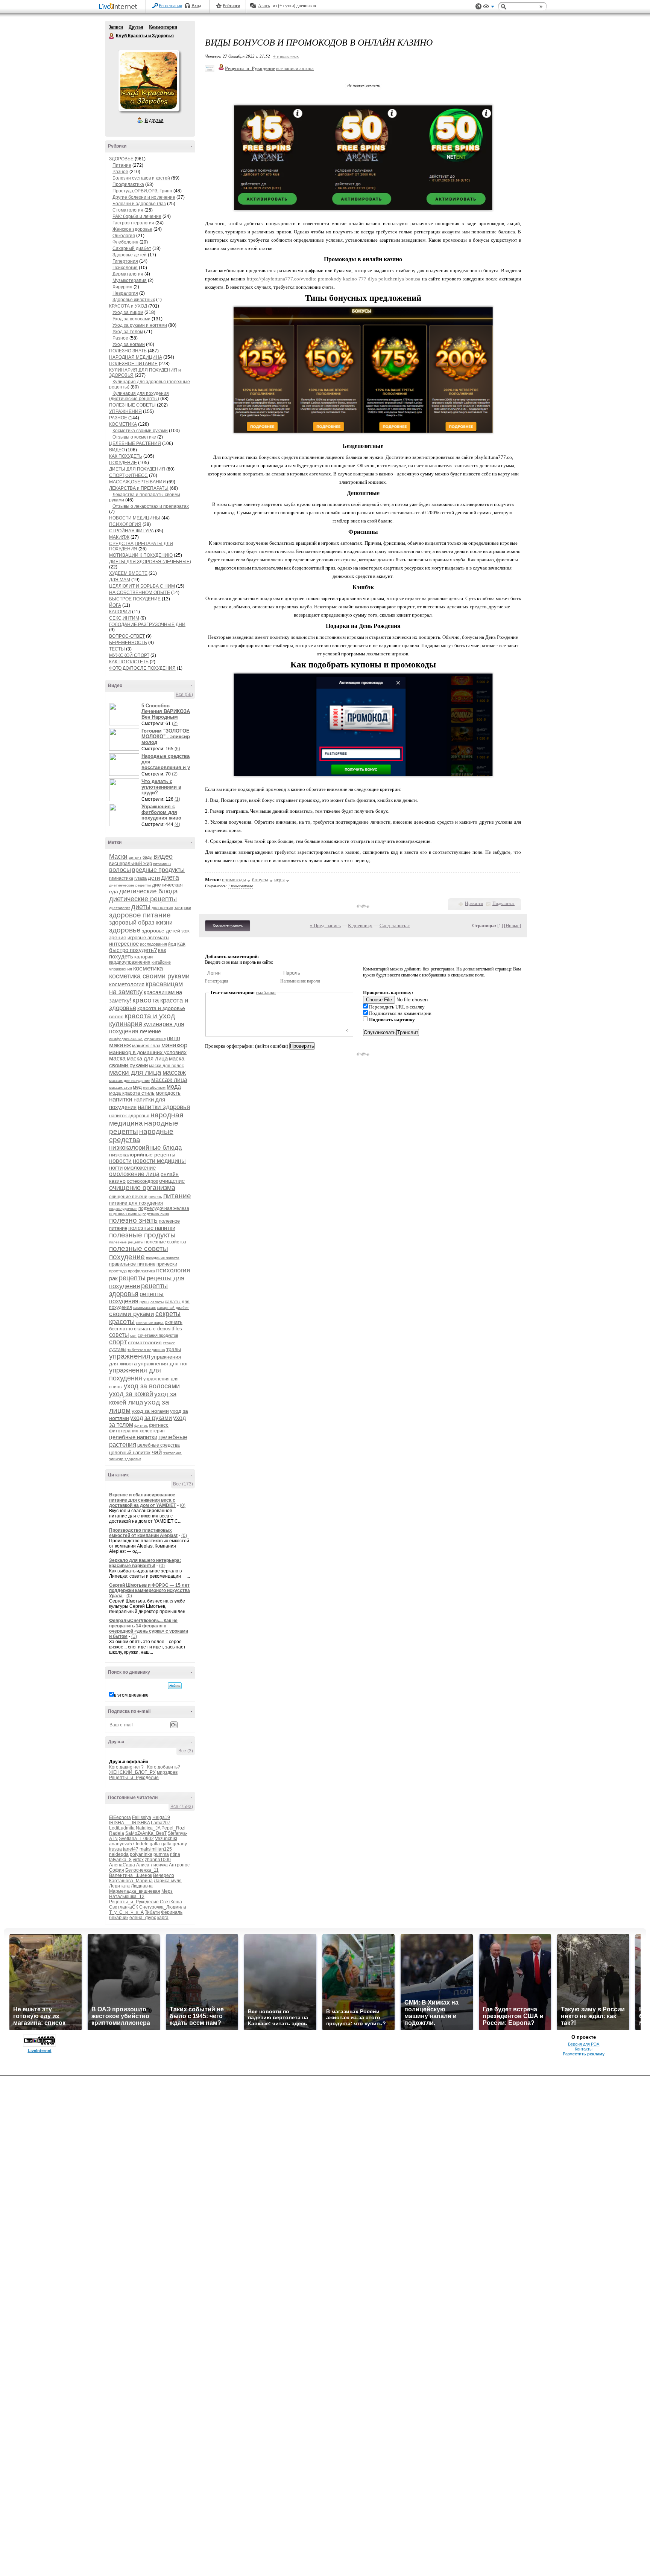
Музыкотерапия (130, 280)
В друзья (154, 120)
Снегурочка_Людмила (163, 1907)
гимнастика (121, 878)
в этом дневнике (131, 1695)
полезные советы (139, 1248)
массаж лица (169, 1080)
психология (173, 1270)
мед (137, 1087)
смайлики (266, 992)
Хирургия (122, 287)
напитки (121, 1099)
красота (146, 1000)
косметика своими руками (149, 976)
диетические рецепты (143, 899)
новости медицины (159, 1161)
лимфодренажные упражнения (137, 1039)
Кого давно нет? (126, 1767)
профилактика (141, 1271)
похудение (127, 1257)
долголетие (162, 908)
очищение (172, 1181)
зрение (118, 937)
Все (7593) (182, 1807)
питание (177, 1196)
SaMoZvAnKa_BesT (146, 1833)
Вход (196, 6)
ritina (175, 1854)
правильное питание (132, 1264)
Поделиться (503, 903)
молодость (168, 1093)
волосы (120, 870)
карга (163, 1918)
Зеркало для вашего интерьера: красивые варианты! (145, 1563)
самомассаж (144, 1308)
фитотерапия (124, 1431)
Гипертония (125, 261)
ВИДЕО (117, 450)
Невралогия (125, 293)
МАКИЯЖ (119, 537)
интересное (124, 944)
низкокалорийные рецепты (142, 1155)
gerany (180, 1844)
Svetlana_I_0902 (136, 1839)
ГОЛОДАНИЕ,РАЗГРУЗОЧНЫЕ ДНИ (147, 625)
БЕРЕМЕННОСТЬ (128, 643)
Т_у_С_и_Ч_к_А (126, 1912)
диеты (141, 907)
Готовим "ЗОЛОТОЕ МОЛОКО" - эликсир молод (166, 737)
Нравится (474, 903)
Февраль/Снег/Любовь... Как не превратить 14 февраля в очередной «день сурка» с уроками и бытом (149, 1628)
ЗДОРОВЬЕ (121, 159)
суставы (118, 1350)
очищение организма (142, 1188)
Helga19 (161, 1817)
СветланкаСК (124, 1907)
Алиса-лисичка (152, 1865)
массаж (174, 1072)
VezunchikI (166, 1839)
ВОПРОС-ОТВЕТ (127, 636)
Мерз (167, 1891)
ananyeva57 (122, 1844)
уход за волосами (152, 1386)
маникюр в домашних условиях (148, 1052)
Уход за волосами (131, 319)
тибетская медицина (146, 1350)
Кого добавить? (164, 1767)
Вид (489, 8)
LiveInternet (120, 7)
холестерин (152, 1431)
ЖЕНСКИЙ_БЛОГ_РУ (132, 1772)
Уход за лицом (128, 312)
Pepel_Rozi (173, 1828)
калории (144, 957)
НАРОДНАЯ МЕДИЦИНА (136, 357)
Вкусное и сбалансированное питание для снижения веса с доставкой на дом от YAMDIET (143, 1500)
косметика (148, 968)
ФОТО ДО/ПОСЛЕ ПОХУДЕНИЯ (142, 668)
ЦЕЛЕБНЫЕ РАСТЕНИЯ (135, 443)
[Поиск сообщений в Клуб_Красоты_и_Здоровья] (175, 1686)
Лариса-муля (168, 1881)
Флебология (125, 242)
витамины (162, 864)
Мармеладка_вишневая (135, 1891)
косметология (127, 984)
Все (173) (183, 1484)
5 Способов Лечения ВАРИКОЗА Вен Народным (166, 711)
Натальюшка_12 (127, 1897)
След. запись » (395, 925)
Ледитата (119, 1886)
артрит (135, 857)
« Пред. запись (325, 925)
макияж (120, 1045)
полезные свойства (165, 1242)
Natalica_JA (148, 1828)
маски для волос (166, 1066)
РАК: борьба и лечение (137, 216)
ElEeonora (120, 1817)
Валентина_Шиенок (131, 1875)
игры (279, 880)
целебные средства (159, 1445)
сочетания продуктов (158, 1335)
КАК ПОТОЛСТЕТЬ (129, 662)
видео (163, 856)
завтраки (183, 908)
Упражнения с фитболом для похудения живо (161, 812)
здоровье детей (161, 931)
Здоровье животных (134, 300)
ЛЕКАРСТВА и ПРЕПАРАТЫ (139, 488)
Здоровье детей (130, 255)
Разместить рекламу (584, 2054)
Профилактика (128, 184)
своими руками (132, 1314)
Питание (122, 165)
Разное (120, 172)
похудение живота (163, 1258)
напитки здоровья (164, 1107)
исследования (153, 944)
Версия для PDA (584, 2044)
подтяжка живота (125, 1214)
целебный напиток (130, 1453)
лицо (173, 1038)
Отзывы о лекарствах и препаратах (151, 506)
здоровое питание (140, 915)
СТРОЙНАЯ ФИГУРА (131, 531)
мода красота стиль (132, 1093)
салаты (157, 1302)
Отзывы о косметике (134, 437)
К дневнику (360, 925)
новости (120, 1161)
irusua (115, 1849)
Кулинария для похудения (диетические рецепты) (139, 396)
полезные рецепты (126, 1242)
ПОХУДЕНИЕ (123, 463)
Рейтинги (231, 6)
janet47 (131, 1849)
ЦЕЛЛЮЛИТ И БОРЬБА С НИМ (142, 586)
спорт (118, 1342)
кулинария (126, 1024)
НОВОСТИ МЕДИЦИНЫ (135, 518)
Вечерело (164, 1875)
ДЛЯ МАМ (120, 580)
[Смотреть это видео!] (125, 714)
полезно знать (133, 1220)
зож (185, 931)
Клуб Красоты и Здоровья (112, 36)
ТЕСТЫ (117, 649)
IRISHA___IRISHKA (129, 1823)
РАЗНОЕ (118, 418)
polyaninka (141, 1854)
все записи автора (295, 68)
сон (133, 1335)
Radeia (117, 1833)
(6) (177, 749)
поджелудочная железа (164, 1208)
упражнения (130, 1356)
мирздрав (167, 1772)
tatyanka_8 (120, 1860)
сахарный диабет (173, 1308)
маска (117, 1058)
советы (119, 1335)
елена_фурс (143, 1918)
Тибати (152, 1912)
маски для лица (135, 1072)
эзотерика (172, 1453)
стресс (169, 1343)
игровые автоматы (148, 938)
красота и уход (150, 1016)
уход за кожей (131, 1394)
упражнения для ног (163, 1363)
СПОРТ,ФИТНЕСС (128, 475)
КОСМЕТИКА (123, 424)
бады (147, 857)
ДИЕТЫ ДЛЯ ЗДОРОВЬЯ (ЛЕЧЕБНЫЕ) (150, 562)
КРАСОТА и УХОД (128, 306)
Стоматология (128, 210)
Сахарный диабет (132, 248)
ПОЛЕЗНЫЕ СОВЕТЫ (132, 405)
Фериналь (172, 1912)
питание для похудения (136, 1203)
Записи (116, 27)
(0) (183, 1505)
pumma (161, 1854)
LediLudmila (122, 1828)
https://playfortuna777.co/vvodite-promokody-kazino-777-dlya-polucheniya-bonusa (333, 279)
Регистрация (170, 6)
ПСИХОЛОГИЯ (125, 524)
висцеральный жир (131, 863)
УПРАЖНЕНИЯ (125, 411)
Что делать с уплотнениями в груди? (161, 787)
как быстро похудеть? (147, 947)
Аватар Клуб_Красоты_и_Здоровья (149, 81)
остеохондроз (142, 1181)
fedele (142, 1844)
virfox (138, 1860)
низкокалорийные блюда (145, 1148)
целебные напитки (133, 1437)
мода (174, 1087)
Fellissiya (142, 1817)
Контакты (584, 2049)
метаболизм (154, 1087)
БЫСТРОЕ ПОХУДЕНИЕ (135, 599)
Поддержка (478, 7)
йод (172, 944)
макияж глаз (146, 1046)
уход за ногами (150, 1411)
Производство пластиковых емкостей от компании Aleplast (143, 1533)
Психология (125, 268)
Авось (264, 6)
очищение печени (128, 1197)
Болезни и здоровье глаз (139, 204)
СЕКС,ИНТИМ (124, 618)
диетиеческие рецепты (130, 885)
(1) (177, 799)
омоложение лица (134, 1174)
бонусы (260, 880)
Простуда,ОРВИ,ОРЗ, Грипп (142, 191)
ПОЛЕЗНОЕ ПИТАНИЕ (133, 364)
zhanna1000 (158, 1860)
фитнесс (159, 1425)
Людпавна (142, 1886)
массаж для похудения (130, 1081)
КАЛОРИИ (120, 612)
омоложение (140, 1168)
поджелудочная (123, 1209)
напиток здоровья (129, 1116)
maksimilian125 (156, 1849)
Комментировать (228, 926)
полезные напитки (152, 1228)
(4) (177, 824)
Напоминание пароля (300, 981)
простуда (118, 1271)
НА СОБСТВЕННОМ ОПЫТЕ (140, 593)
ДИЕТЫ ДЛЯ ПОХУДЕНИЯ (137, 469)
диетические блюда (148, 891)
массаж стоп (120, 1087)
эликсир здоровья (125, 1459)
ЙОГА (115, 605)
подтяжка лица (156, 1214)
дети (154, 878)
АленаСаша (122, 1865)
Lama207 (161, 1823)
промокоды (234, 880)
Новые (513, 925)
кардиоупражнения (130, 962)
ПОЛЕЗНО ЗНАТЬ (128, 351)
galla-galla (161, 1844)
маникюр (174, 1045)
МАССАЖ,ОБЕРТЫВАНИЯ (137, 482)
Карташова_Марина (131, 1881)
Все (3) (186, 1751)
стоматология (145, 1342)
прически (167, 1264)
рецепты (132, 1278)
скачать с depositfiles (158, 1329)
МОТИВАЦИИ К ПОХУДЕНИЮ (141, 555)
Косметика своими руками (140, 431)
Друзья (136, 27)
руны (144, 1302)
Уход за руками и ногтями (140, 325)
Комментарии (163, 27)
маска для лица (147, 1058)
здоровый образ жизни (141, 922)
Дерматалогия (128, 274)
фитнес (141, 1425)
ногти (116, 1168)
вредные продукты (158, 870)
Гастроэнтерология (133, 223)
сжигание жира (150, 1323)
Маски (118, 857)
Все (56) (184, 695)
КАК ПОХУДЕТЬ (126, 456)
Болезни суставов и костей (141, 178)
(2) (175, 724)
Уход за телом (128, 332)
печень (155, 1197)
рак (113, 1278)
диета (170, 877)
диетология (120, 908)
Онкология (124, 236)
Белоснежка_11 (142, 1870)
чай (157, 1452)
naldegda (119, 1854)
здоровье (125, 930)
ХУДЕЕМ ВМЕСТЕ (128, 573)
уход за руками (151, 1418)
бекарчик (119, 1918)
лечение (150, 1031)
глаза (140, 878)
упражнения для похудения (135, 1374)
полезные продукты (142, 1235)
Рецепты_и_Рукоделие (134, 1778)
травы (174, 1349)
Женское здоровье (132, 229)
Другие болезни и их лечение (144, 197)
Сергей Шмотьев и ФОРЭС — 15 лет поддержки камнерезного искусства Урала (150, 1590)
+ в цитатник (286, 56)
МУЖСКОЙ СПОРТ (129, 655)
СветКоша (171, 1902)
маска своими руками (147, 1062)
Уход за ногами (129, 344)
